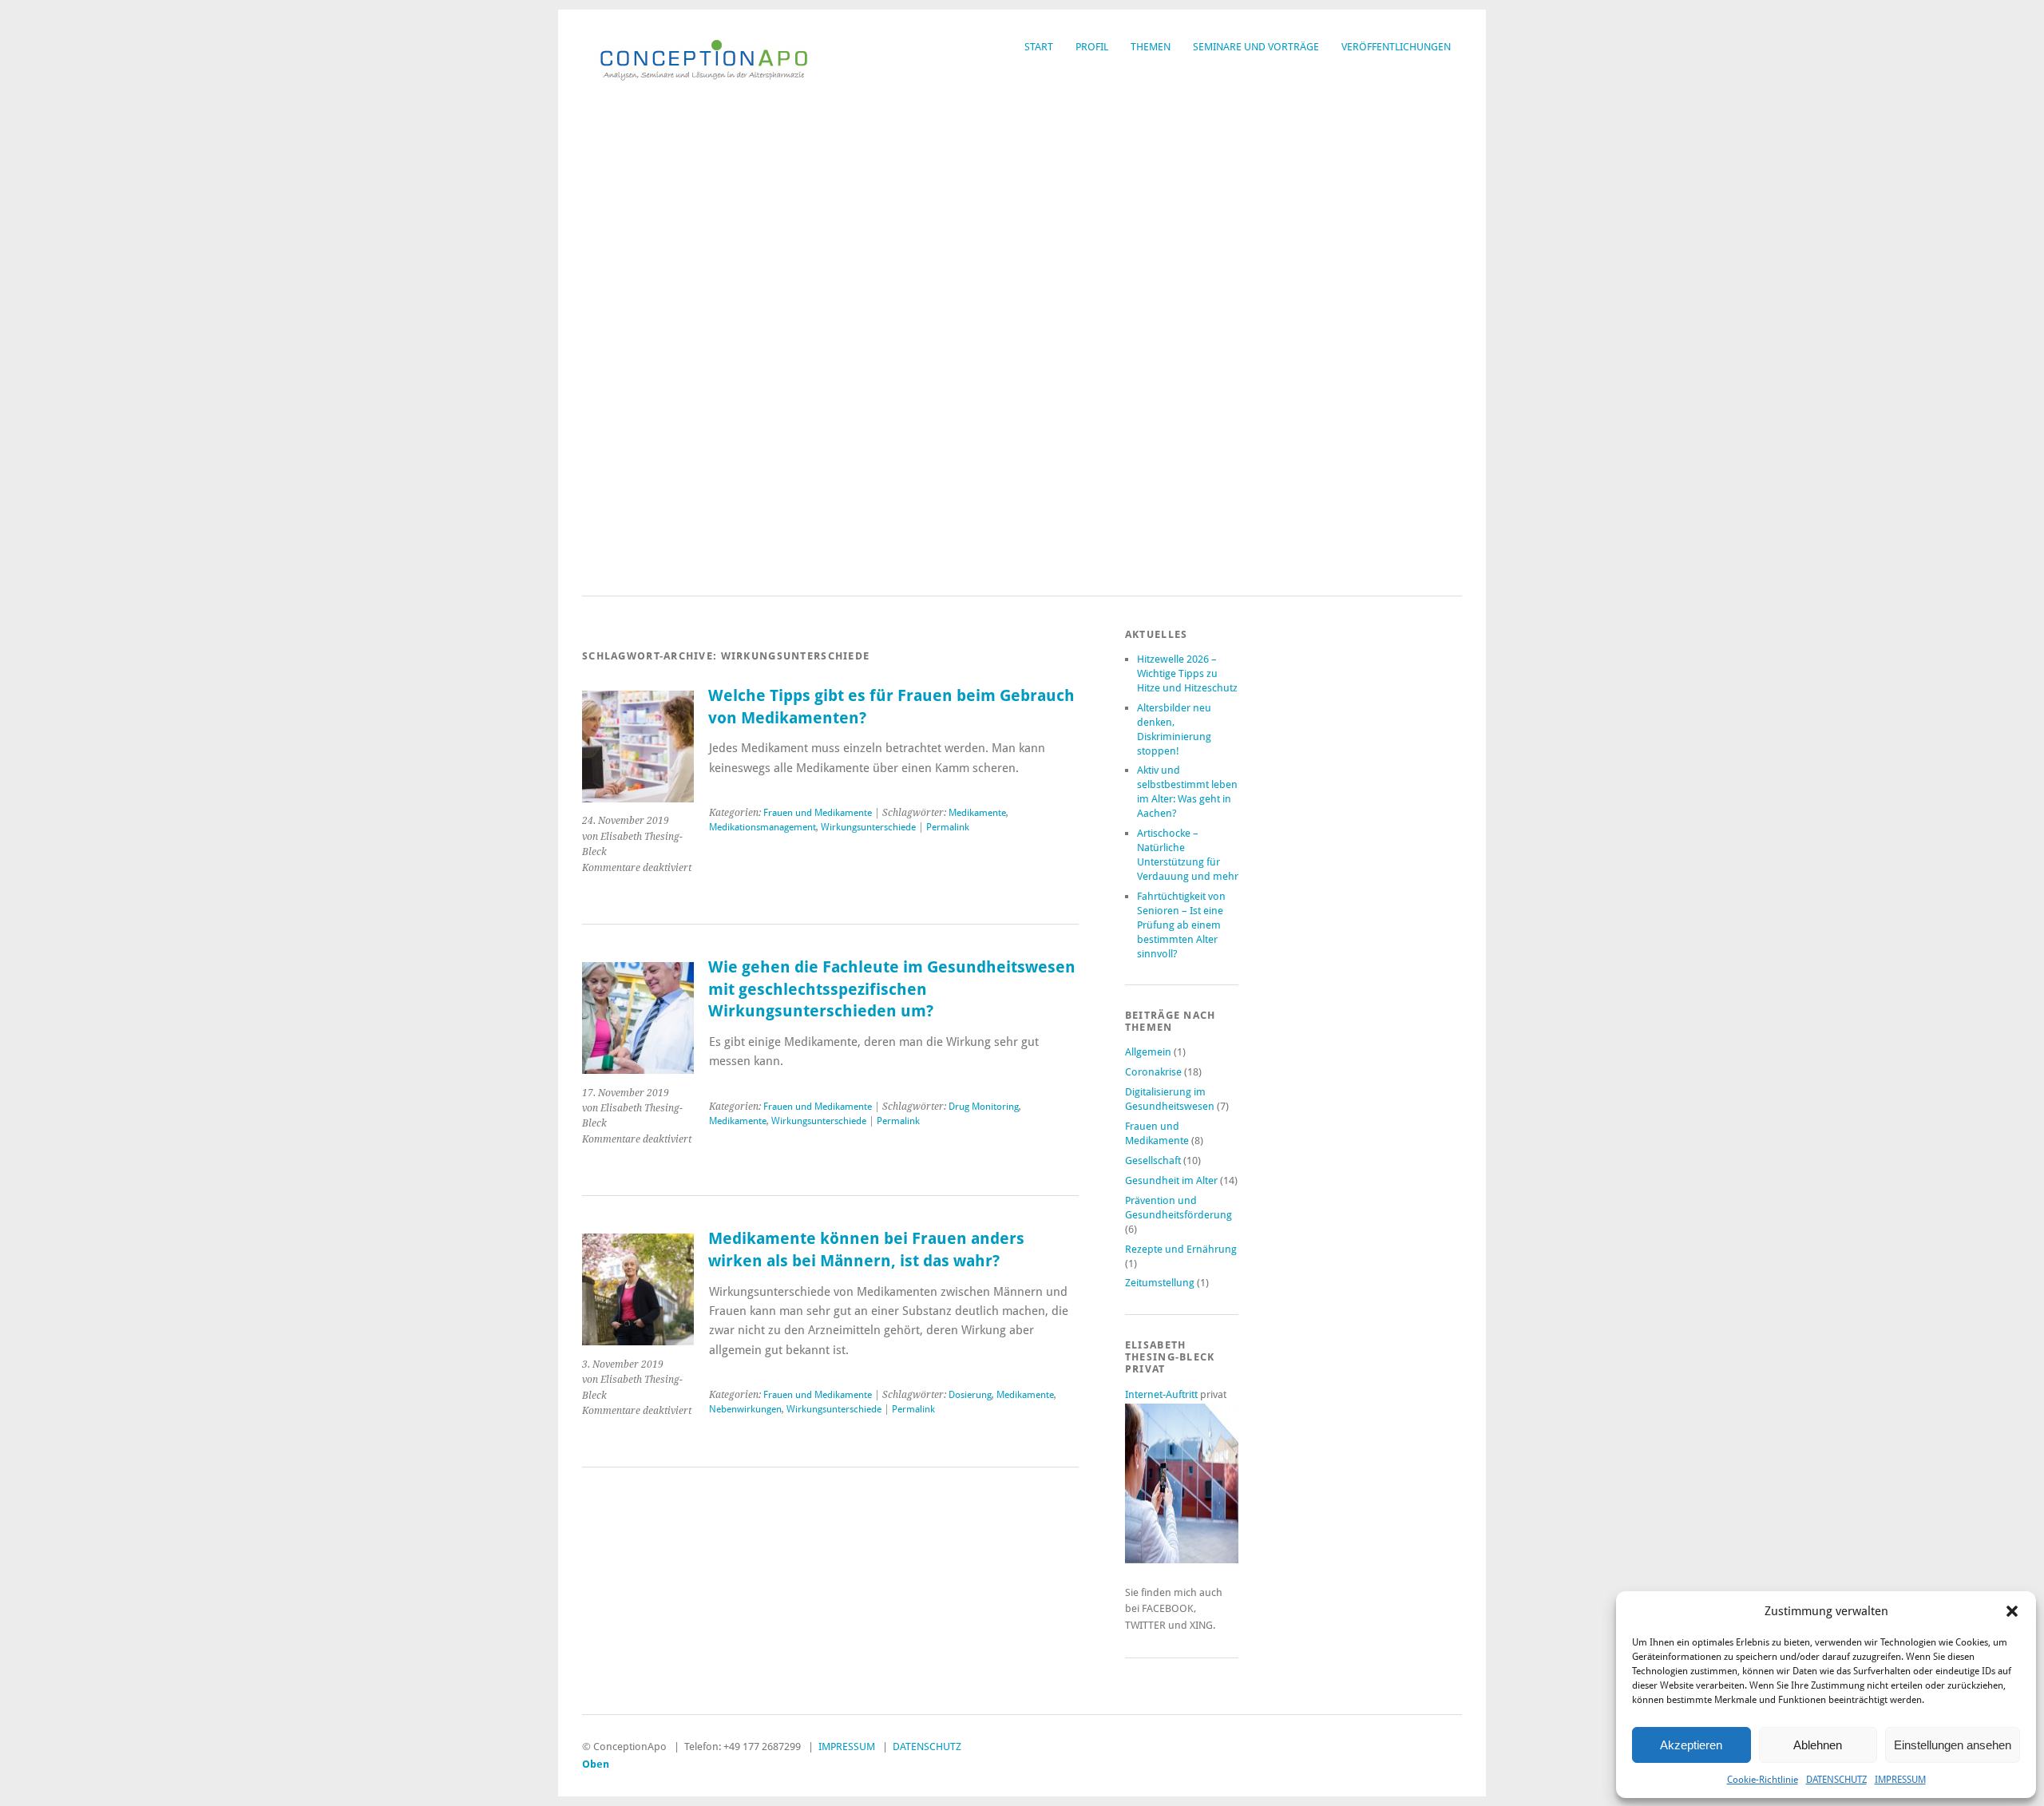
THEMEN (1151, 47)
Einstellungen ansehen (1953, 1745)
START (1039, 47)
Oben (596, 1764)
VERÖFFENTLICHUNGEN (1396, 47)
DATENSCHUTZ (1836, 1780)
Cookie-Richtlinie (1763, 1780)
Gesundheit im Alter (1171, 1180)
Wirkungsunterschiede (868, 827)
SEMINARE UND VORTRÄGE (1256, 47)
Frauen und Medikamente (818, 813)
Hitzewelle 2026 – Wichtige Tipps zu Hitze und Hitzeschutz (1187, 673)
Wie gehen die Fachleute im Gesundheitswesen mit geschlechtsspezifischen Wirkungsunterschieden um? (892, 989)
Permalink (948, 827)
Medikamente (977, 813)
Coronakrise (1153, 1072)
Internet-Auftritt (1163, 1394)
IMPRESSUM (1900, 1780)
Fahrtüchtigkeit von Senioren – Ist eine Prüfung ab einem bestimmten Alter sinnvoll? (1181, 925)
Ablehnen (1818, 1745)
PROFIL (1092, 47)
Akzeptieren (1691, 1745)
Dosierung (970, 1395)
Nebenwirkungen (745, 1409)
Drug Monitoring (984, 1107)
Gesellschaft (1153, 1160)
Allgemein (1148, 1052)
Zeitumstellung (1160, 1283)
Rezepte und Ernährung (1181, 1249)
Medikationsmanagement (763, 827)
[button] (2012, 1611)
